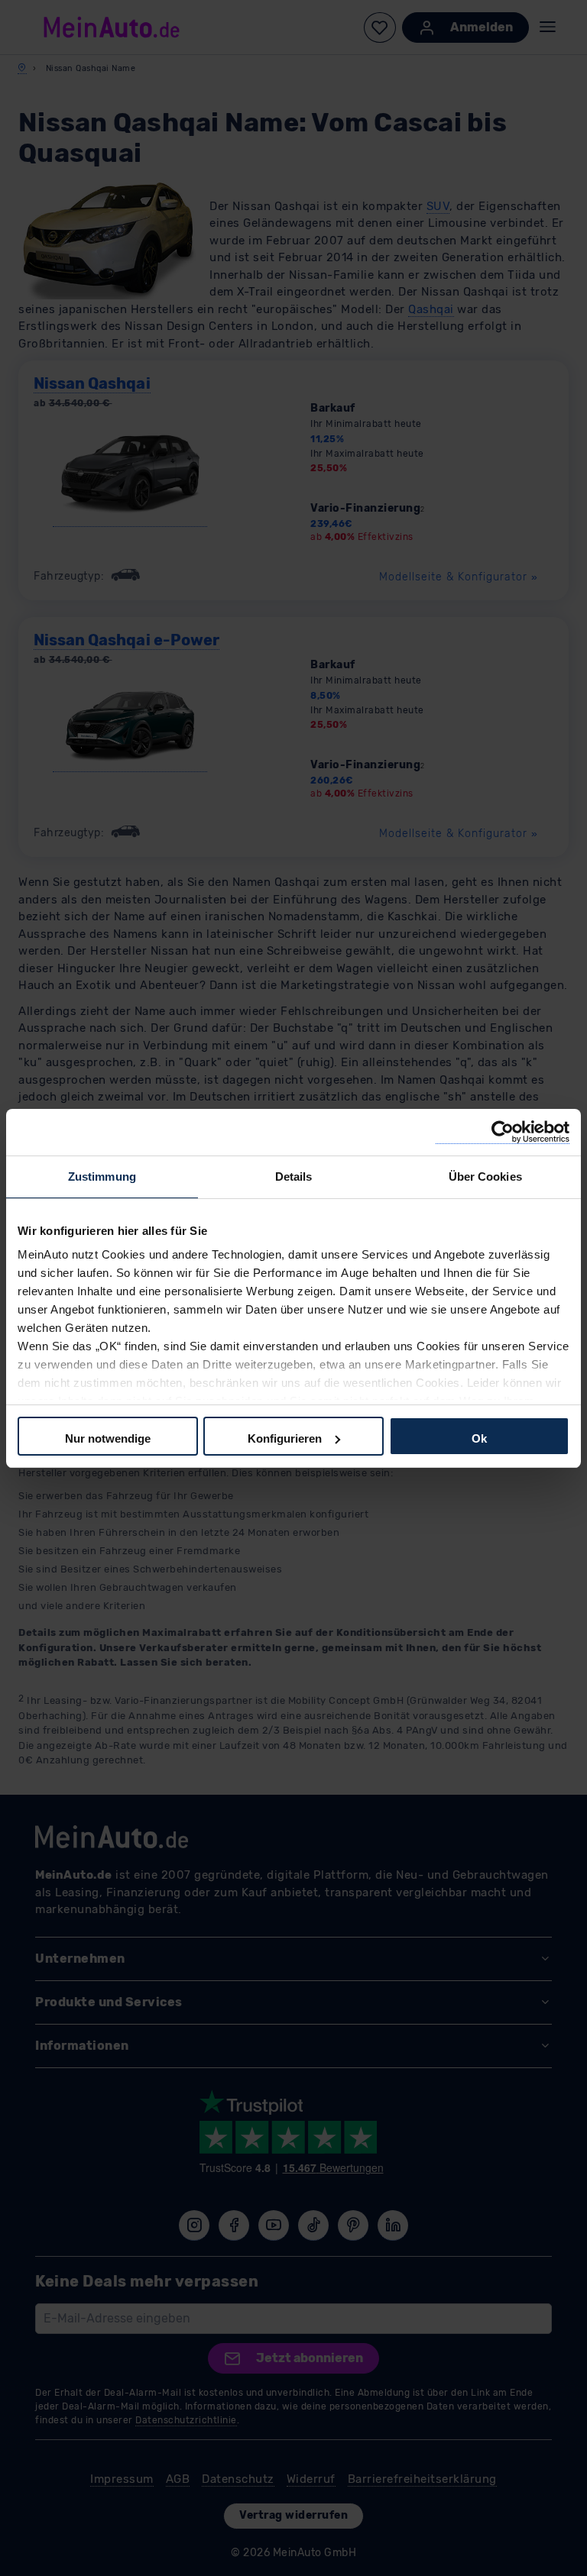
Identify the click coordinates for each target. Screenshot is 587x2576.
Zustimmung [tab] (102, 1176)
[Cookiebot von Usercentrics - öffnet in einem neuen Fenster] (503, 1132)
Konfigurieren (285, 1438)
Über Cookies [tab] (485, 1176)
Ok (479, 1438)
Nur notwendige (108, 1438)
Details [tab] (294, 1176)
